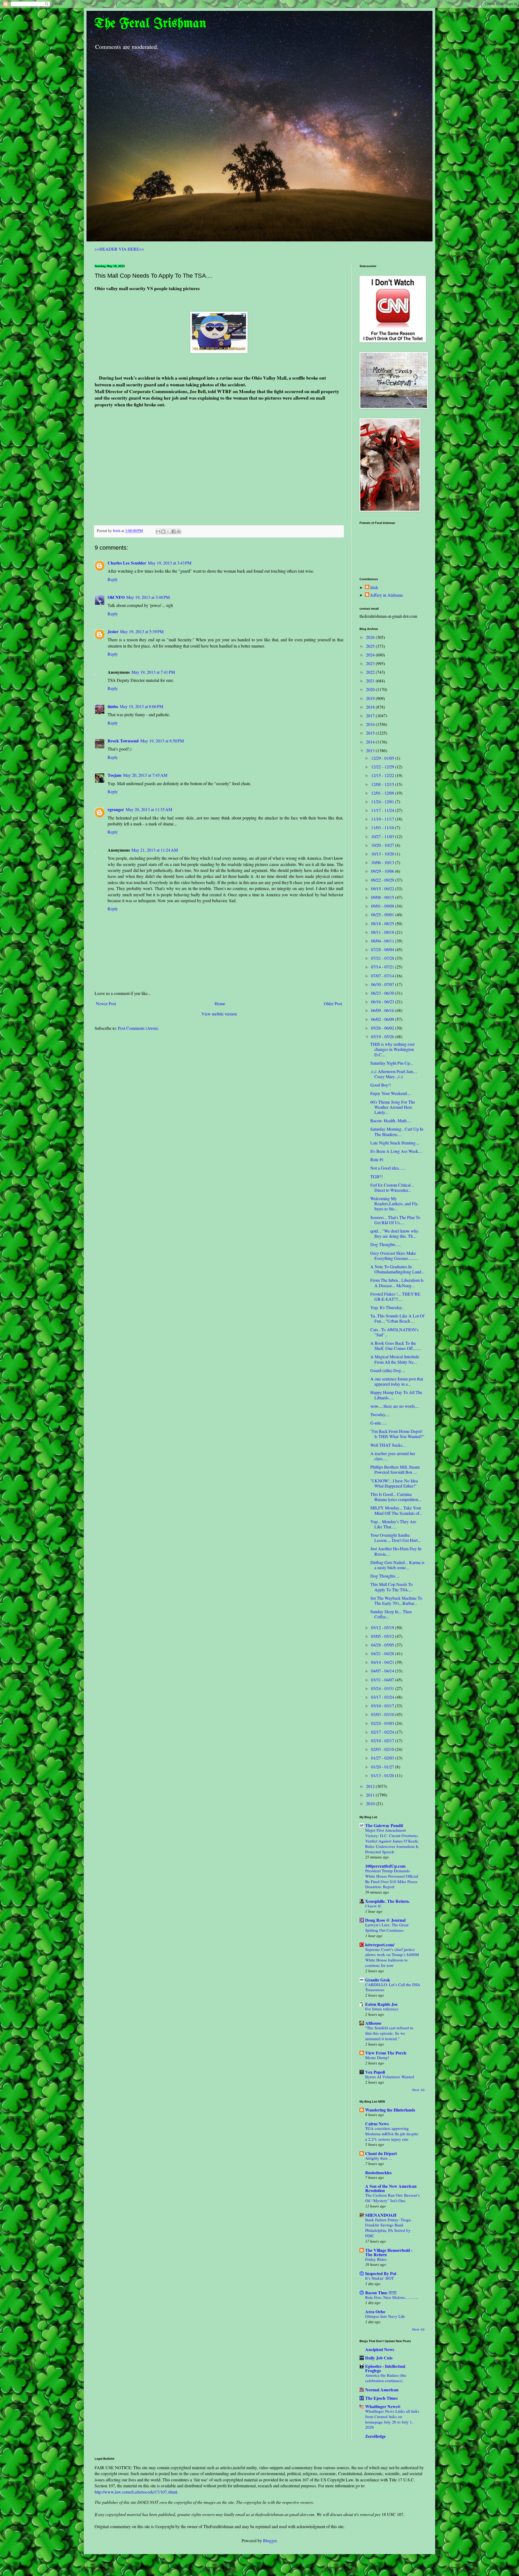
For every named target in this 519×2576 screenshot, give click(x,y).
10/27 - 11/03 (383, 836)
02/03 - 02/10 (383, 1749)
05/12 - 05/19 (383, 1627)
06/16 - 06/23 (383, 1002)
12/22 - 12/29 (383, 767)
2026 (371, 637)
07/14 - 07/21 (383, 967)
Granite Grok (378, 1980)
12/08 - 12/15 (383, 784)
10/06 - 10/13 (383, 862)
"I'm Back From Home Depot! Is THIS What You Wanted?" (397, 1434)
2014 (371, 742)
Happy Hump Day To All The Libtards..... (396, 1395)
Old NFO (116, 597)
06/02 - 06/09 (383, 1019)
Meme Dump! (377, 2057)
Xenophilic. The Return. (387, 1901)
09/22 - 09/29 (383, 880)
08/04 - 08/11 (383, 941)
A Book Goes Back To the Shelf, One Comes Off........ (396, 1346)
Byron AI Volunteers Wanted (390, 2077)
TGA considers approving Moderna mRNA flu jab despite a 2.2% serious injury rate (392, 2134)
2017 (371, 716)
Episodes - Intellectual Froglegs (385, 2368)
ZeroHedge (375, 2436)
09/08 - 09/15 (383, 897)
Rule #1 (377, 1159)
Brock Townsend (123, 741)
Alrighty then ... (379, 2158)
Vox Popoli (375, 2072)
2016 (371, 724)
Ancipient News (380, 2349)
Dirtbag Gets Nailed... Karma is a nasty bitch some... (397, 1565)
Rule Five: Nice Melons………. (392, 2297)
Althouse (373, 2023)
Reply (113, 579)
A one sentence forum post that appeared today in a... (397, 1381)
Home (220, 1003)
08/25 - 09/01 (383, 914)
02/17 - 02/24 (383, 1732)
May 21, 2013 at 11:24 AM (155, 850)
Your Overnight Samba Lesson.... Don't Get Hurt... (396, 1538)
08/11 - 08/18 (383, 932)
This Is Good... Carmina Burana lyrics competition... (396, 1497)
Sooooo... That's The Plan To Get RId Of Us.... (395, 1220)
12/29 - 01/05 (383, 758)
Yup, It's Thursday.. (387, 1307)
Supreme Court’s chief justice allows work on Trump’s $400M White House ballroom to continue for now (392, 1957)
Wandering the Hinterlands (390, 2110)
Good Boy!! (381, 1085)
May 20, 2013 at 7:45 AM (145, 775)
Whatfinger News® (383, 2406)
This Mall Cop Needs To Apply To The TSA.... (392, 1587)
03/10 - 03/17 (383, 1706)
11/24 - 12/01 (383, 801)
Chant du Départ (381, 2153)
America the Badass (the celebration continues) (386, 2378)
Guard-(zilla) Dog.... (388, 1370)
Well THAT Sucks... (388, 1445)
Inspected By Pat (381, 2273)
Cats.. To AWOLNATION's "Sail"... (394, 1332)
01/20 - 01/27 (383, 1767)
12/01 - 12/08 (383, 793)
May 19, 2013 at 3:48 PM (148, 597)
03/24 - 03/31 (383, 1688)
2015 (371, 733)
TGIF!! (377, 1176)
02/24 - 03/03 (383, 1723)
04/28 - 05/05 (383, 1645)
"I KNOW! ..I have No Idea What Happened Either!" (394, 1483)
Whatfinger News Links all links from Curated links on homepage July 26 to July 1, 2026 (392, 2419)
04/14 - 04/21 (383, 1662)
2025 (371, 646)
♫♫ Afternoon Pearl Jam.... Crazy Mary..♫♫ (394, 1074)
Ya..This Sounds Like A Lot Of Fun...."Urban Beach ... (397, 1318)
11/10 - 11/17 (383, 819)
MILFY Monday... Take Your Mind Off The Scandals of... (396, 1510)
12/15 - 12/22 (383, 775)
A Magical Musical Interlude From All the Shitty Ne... (395, 1359)
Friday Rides (376, 2259)
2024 (371, 655)
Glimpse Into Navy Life (385, 2316)
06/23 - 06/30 (383, 993)
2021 (371, 681)
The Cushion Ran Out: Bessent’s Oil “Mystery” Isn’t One (392, 2198)
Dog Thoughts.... (385, 1576)
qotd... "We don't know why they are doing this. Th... (394, 1233)
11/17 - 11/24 (383, 810)
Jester (113, 631)
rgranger (116, 809)
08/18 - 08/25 (383, 923)
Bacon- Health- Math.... (391, 1121)
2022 (371, 672)
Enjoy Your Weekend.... (391, 1093)
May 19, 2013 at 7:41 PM (153, 672)
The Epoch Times (381, 2398)
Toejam (114, 775)
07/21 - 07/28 (383, 958)
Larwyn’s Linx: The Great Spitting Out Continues (387, 1927)
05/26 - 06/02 (383, 1028)
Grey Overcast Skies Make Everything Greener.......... (394, 1256)
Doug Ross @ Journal (385, 1920)
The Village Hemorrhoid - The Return (389, 2252)
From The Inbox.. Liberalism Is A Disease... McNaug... (397, 1283)
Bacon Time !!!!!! (381, 2293)
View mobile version (219, 1014)
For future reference (382, 2009)
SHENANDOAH (381, 2215)
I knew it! (373, 1906)
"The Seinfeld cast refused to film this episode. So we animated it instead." (389, 2033)
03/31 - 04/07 (383, 1680)
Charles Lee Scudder (127, 563)
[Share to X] (168, 532)
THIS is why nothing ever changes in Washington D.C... (392, 1049)
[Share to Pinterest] (179, 532)
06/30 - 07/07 (383, 984)
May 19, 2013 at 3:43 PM (170, 563)
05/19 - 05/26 (383, 1036)
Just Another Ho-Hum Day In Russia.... (396, 1551)
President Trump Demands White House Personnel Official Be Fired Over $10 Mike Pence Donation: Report (392, 1879)
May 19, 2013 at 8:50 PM (162, 741)
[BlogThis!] (163, 532)
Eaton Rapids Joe (381, 2004)
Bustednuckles (378, 2172)
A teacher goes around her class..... (393, 1456)
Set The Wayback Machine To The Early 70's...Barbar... (396, 1601)
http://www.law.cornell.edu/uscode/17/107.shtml (136, 2492)
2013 (371, 750)
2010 (371, 1803)
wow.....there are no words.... (395, 1406)
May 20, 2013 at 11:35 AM (149, 809)
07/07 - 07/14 (383, 976)
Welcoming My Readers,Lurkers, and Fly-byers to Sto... (395, 1204)
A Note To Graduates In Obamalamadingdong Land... (397, 1269)
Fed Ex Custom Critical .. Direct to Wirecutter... (392, 1187)
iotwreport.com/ (380, 1945)
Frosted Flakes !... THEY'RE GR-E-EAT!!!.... (395, 1296)
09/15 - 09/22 (383, 889)
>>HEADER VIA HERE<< (119, 249)
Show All (418, 2090)
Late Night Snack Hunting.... (395, 1143)
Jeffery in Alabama (387, 595)
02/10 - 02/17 (383, 1740)
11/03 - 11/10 (383, 827)
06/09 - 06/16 (383, 1010)
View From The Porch (386, 2053)
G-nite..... (378, 1423)
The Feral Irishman (150, 24)
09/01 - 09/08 (383, 906)
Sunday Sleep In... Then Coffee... (391, 1614)
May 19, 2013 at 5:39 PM (142, 631)
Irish (374, 587)
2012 (371, 1786)
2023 (371, 663)
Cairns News (377, 2124)
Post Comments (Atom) (138, 1028)
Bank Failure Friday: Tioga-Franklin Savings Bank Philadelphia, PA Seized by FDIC (388, 2228)
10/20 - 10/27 (383, 845)
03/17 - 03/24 (383, 1697)
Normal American (382, 2390)
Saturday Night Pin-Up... (392, 1063)
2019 (371, 698)
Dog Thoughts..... (385, 1244)
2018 (371, 707)
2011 (371, 1795)
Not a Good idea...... (388, 1168)
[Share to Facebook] (174, 532)
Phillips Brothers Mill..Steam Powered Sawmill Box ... (395, 1469)
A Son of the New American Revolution (391, 2188)
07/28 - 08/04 (383, 949)
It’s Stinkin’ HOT (380, 2278)
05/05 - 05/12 (383, 1636)
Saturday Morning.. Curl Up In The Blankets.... (397, 1131)
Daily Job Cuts (379, 2358)
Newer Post (106, 1003)
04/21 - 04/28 (383, 1653)
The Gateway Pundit (384, 1825)
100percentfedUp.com (385, 1866)
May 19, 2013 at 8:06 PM (142, 706)
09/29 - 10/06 (383, 871)
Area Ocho (375, 2311)
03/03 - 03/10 (383, 1714)
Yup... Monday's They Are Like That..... (393, 1524)
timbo (113, 706)
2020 (371, 689)
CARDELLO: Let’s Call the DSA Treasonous (393, 1987)
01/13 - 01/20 (383, 1775)
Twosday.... (380, 1414)
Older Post (333, 1003)
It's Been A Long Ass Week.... (396, 1151)
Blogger (270, 2540)
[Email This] (158, 532)
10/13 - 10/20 (383, 854)
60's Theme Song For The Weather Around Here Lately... (393, 1107)
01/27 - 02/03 (383, 1758)
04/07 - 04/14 (383, 1671)
